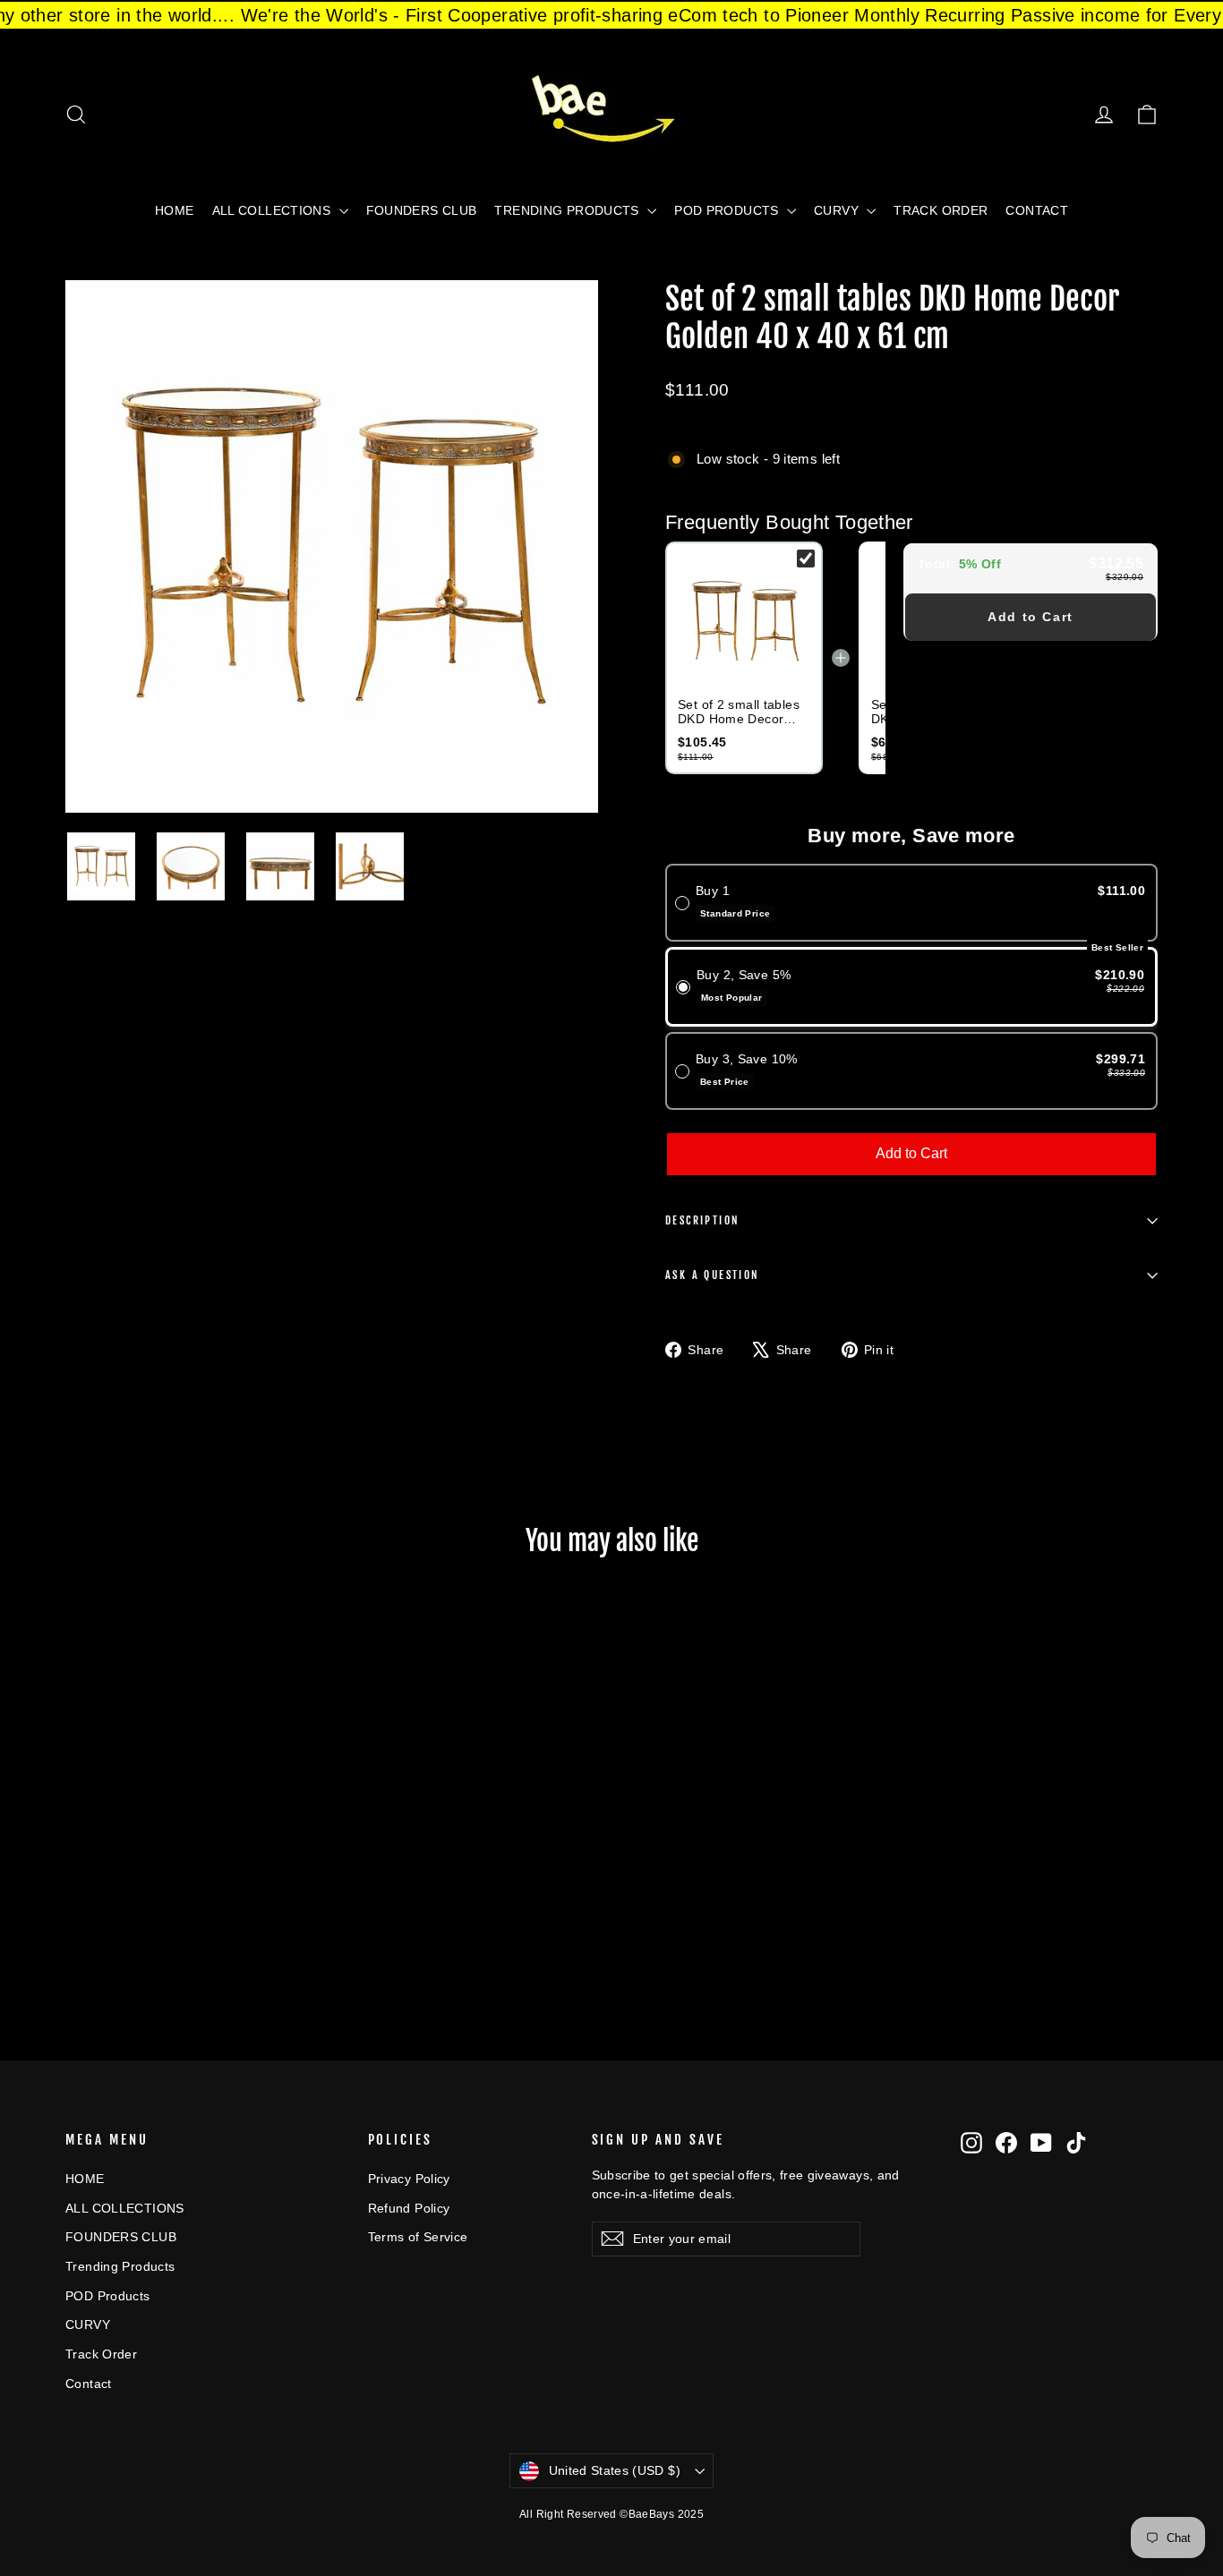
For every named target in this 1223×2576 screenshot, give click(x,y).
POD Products (728, 210)
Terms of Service (418, 2237)
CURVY (838, 210)
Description (702, 1220)
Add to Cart (1031, 617)
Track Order (941, 210)
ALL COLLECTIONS (274, 210)
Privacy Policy (409, 2179)
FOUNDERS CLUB (422, 210)
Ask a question (713, 1275)
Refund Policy (409, 2208)
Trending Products (569, 210)
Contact (1037, 210)
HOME (175, 210)
